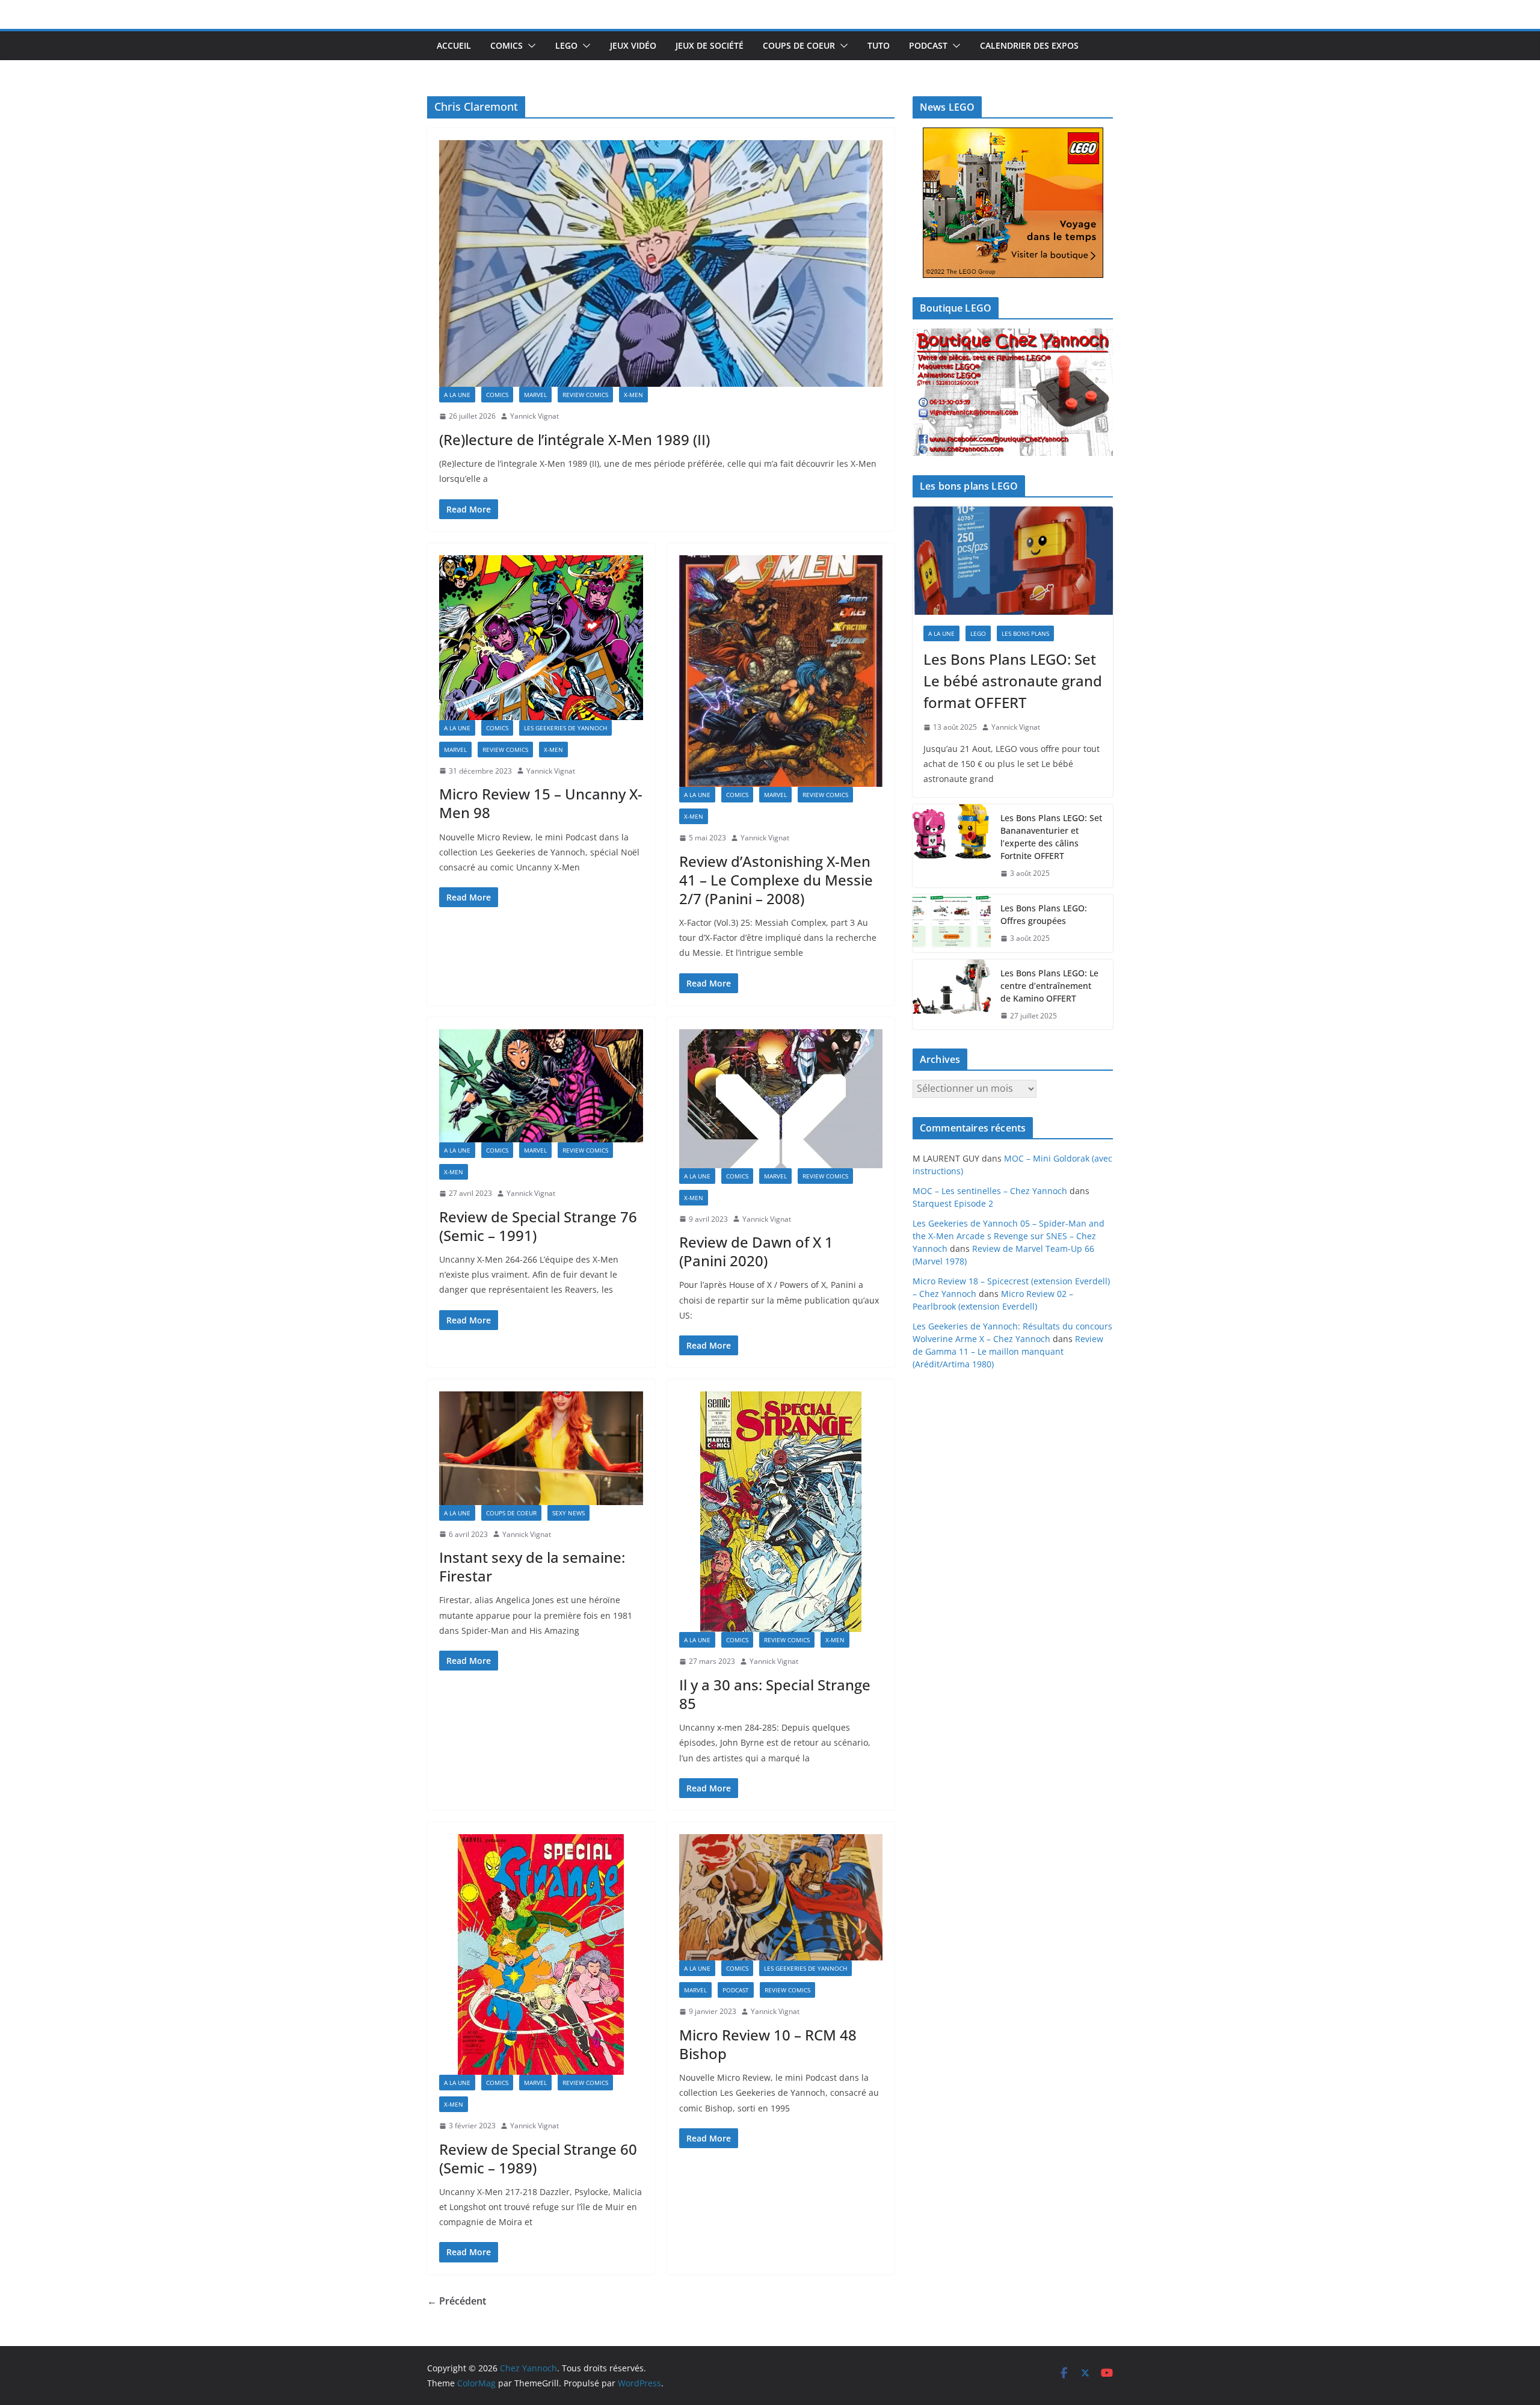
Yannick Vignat (534, 416)
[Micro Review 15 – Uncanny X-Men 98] (541, 638)
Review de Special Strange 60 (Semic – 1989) (538, 2158)
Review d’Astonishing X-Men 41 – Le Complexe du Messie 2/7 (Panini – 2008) (776, 880)
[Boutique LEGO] (1013, 393)
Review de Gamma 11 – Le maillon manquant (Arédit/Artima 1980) (1008, 1351)
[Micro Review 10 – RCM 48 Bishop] (781, 1897)
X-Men (633, 395)
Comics (507, 45)
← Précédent (457, 2301)
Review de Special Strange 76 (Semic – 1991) (538, 1226)
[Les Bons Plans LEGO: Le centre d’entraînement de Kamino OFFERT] (952, 995)
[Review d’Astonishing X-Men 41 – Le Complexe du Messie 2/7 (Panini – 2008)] (781, 671)
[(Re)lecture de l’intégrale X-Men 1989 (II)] (661, 263)
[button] (529, 46)
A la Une (457, 395)
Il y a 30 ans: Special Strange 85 (775, 1694)
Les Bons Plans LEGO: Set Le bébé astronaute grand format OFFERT (1013, 681)
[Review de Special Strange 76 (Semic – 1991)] (541, 1086)
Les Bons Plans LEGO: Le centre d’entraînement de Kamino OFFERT (1049, 986)
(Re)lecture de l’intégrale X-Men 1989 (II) (574, 439)
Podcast (928, 45)
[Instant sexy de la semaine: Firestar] (541, 1448)
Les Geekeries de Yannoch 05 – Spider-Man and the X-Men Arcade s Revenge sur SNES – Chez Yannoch (1009, 1236)
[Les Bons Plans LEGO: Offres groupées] (952, 923)
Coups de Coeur (799, 45)
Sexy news (568, 1513)
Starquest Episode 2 (953, 1203)
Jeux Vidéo (633, 45)
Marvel (535, 395)
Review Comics (585, 395)
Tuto (879, 45)
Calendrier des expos (1029, 45)
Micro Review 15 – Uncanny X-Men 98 (541, 803)
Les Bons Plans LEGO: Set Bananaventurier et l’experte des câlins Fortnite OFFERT (1051, 837)
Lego (566, 45)
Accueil (454, 45)
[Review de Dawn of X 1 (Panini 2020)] (781, 1099)
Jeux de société (710, 45)
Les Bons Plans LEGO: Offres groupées (1044, 914)
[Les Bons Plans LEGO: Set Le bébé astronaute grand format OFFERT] (1013, 561)
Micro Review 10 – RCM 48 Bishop (768, 2044)
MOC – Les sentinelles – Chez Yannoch (990, 1191)
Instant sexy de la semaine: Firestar (532, 1566)
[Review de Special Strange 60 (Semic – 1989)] (541, 1954)
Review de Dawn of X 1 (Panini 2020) (756, 1251)
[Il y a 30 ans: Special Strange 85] (781, 1512)
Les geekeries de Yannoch (565, 728)
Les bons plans (1025, 633)
